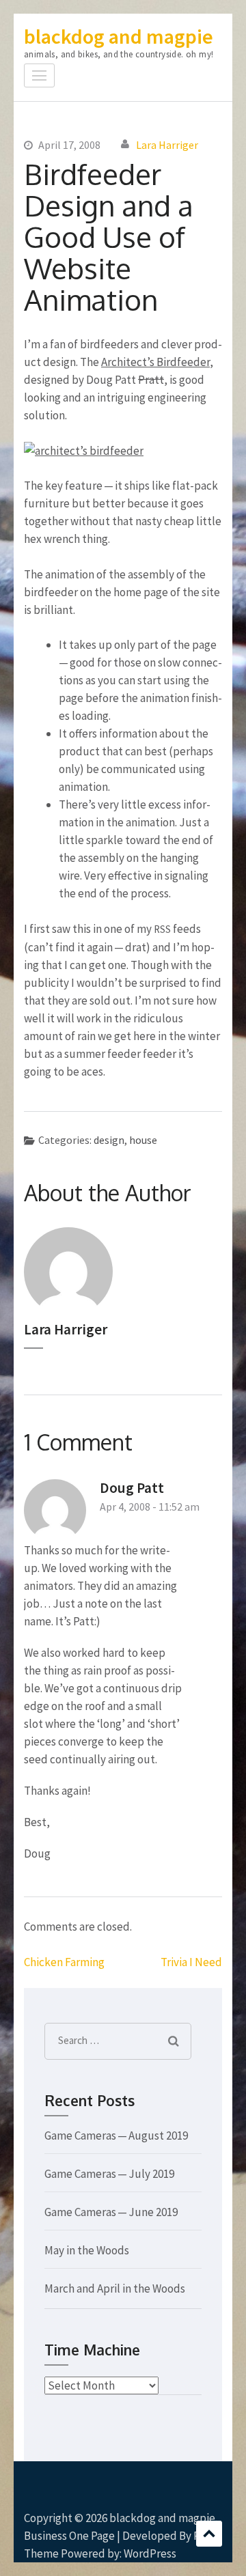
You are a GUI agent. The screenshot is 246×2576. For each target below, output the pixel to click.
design (109, 1140)
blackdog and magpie (119, 36)
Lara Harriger (167, 145)
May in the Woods (87, 2250)
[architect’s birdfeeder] (84, 451)
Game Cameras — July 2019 (109, 2174)
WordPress (150, 2553)
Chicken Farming (64, 1962)
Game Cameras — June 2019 (111, 2212)
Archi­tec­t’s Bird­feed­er (155, 362)
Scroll (209, 2534)
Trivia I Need (191, 1962)
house (143, 1140)
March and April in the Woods (115, 2288)
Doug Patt (132, 1488)
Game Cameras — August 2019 (116, 2136)
